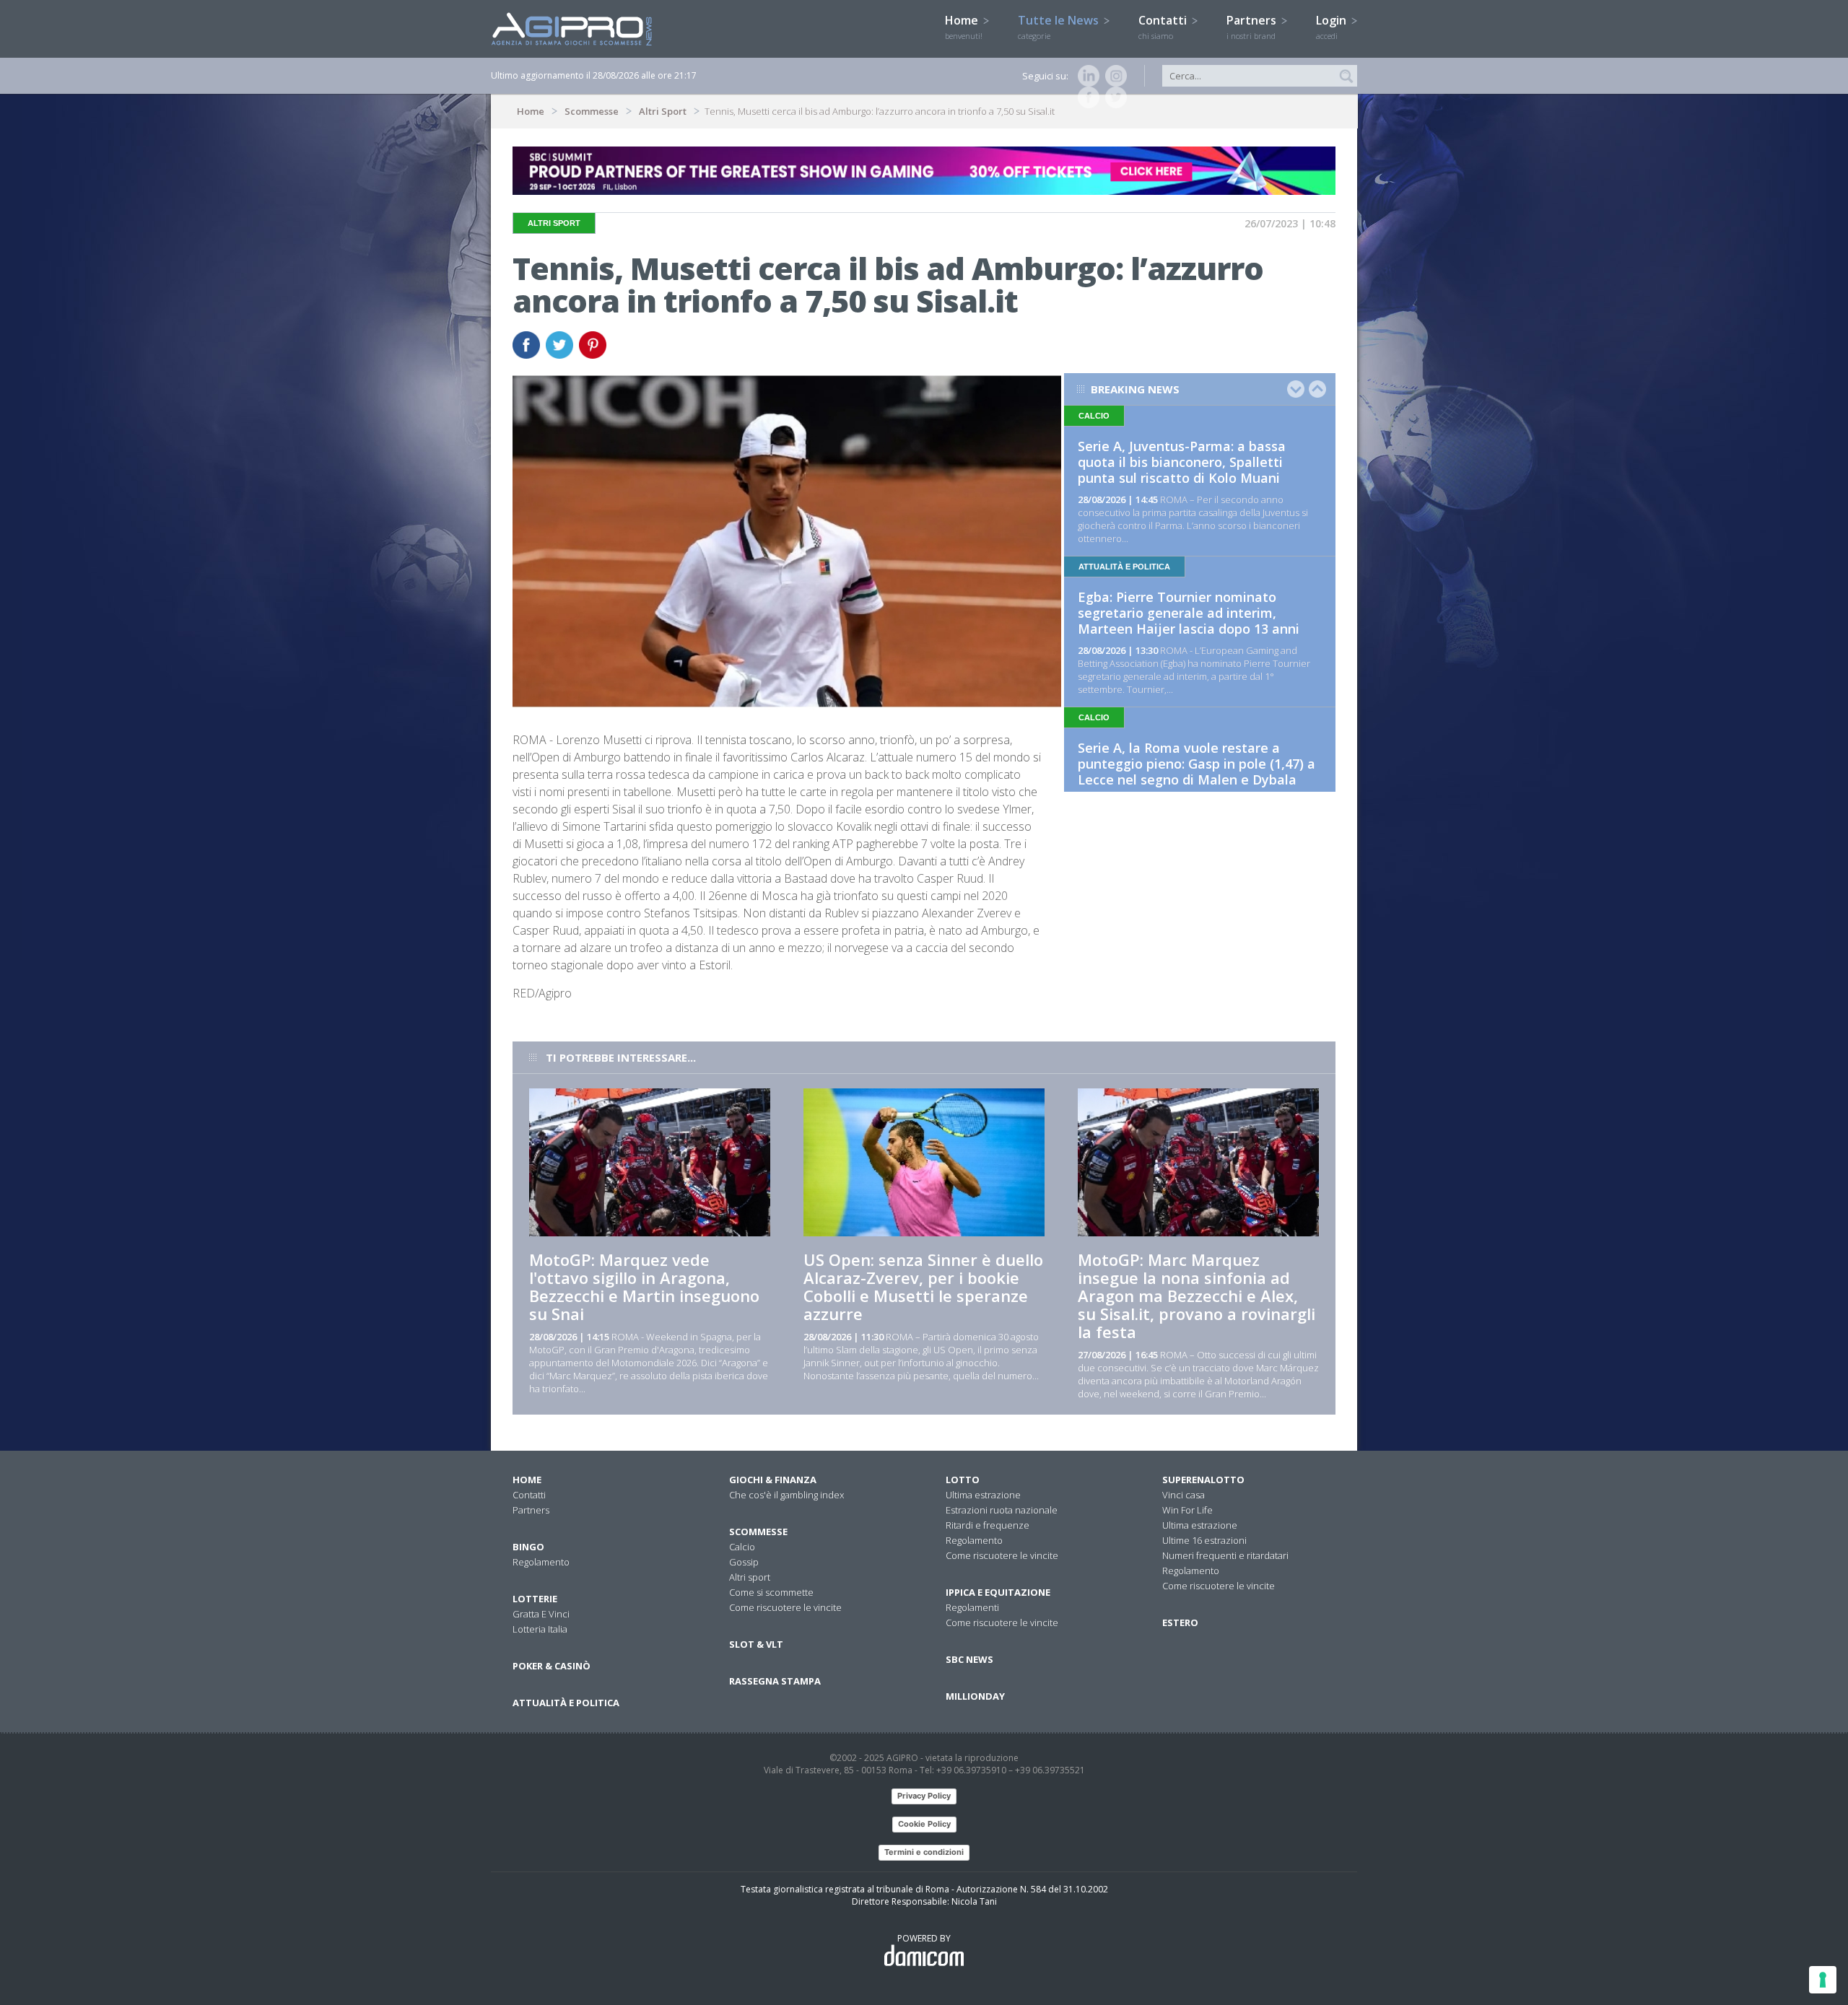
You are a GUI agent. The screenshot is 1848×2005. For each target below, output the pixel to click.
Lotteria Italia (540, 1629)
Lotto (963, 1480)
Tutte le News (1060, 27)
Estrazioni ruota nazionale (1002, 1510)
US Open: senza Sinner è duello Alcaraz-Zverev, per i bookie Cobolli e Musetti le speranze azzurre (923, 1287)
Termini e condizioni (924, 1852)
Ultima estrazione (983, 1495)
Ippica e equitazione (998, 1592)
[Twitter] (1113, 97)
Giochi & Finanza (773, 1480)
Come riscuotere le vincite (785, 1607)
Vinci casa (1184, 1495)
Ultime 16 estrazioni (1204, 1540)
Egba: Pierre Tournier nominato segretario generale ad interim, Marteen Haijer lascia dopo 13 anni (1189, 613)
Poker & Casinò (552, 1666)
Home (964, 27)
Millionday (975, 1696)
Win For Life (1187, 1510)
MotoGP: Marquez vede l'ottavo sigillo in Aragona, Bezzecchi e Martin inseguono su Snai (644, 1287)
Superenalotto (1203, 1480)
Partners (1253, 27)
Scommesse (592, 111)
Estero (1180, 1622)
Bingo (528, 1547)
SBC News (969, 1659)
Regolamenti (972, 1607)
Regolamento (541, 1562)
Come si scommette (771, 1592)
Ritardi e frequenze (988, 1525)
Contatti (1164, 27)
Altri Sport (663, 111)
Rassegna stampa (775, 1681)
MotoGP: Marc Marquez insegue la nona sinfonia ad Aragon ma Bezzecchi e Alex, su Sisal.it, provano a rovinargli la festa (1197, 1296)
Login (1333, 27)
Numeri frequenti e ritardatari (1225, 1555)
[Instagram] (1113, 76)
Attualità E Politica (566, 1703)
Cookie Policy (924, 1824)
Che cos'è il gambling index (786, 1495)
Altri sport (750, 1577)
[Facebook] (1086, 97)
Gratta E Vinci (541, 1614)
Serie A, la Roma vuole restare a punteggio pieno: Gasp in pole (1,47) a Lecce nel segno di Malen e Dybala (1197, 764)
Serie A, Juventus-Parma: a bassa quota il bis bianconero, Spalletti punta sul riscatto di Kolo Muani (1182, 462)
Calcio (742, 1547)
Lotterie (535, 1599)
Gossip (744, 1562)
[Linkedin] (1086, 76)
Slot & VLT (756, 1644)
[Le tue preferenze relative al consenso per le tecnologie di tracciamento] (1823, 1980)
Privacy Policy (924, 1796)
